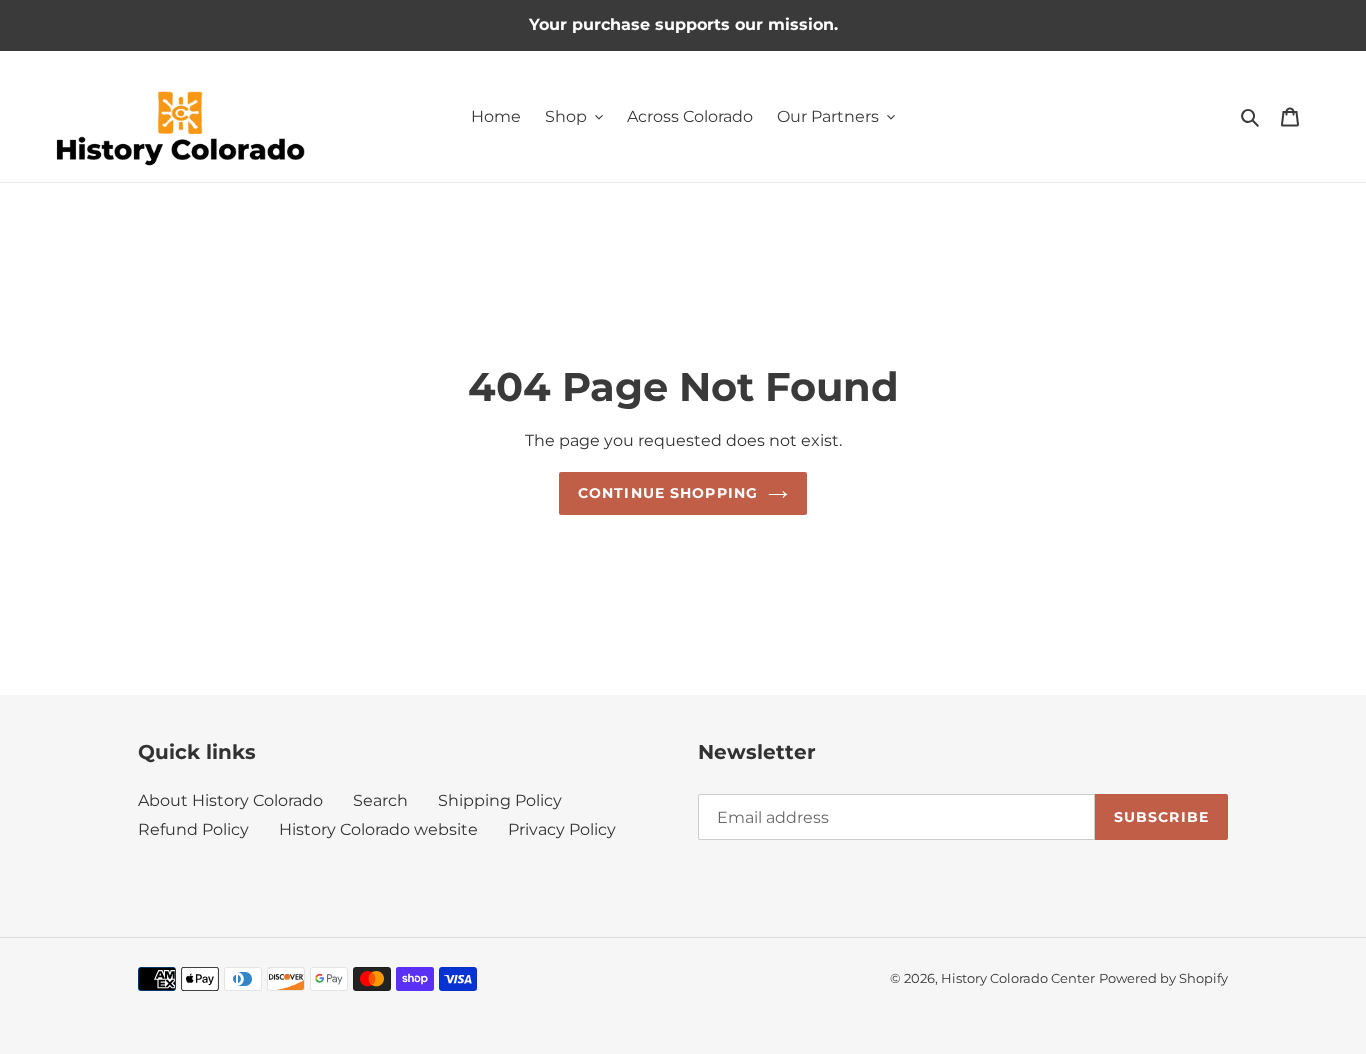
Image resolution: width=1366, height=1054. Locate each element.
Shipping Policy (500, 800)
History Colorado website (378, 829)
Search (380, 800)
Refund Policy (193, 829)
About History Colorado (230, 800)
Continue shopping (668, 493)
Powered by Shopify (1163, 978)
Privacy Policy (562, 829)
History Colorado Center (1018, 978)
